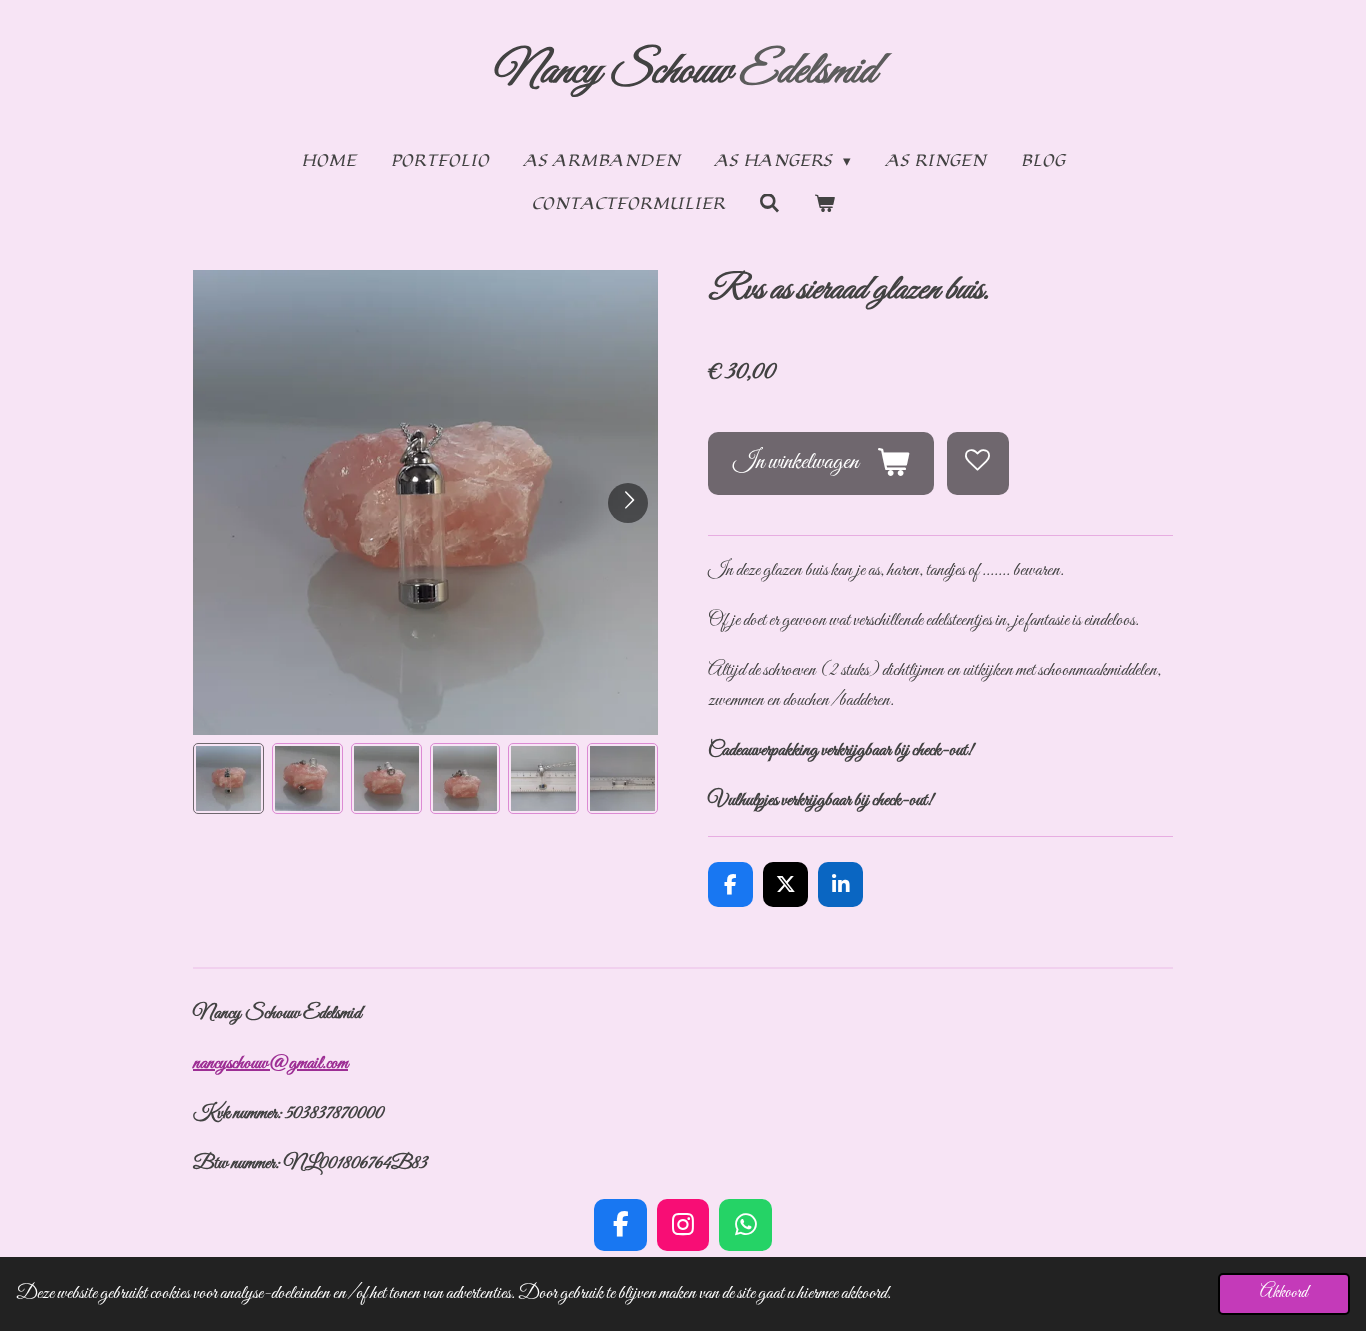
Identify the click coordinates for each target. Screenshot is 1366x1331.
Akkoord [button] (1284, 1293)
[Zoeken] (769, 203)
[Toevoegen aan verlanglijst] (978, 463)
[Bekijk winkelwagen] (824, 204)
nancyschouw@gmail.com (270, 1063)
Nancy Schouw (683, 72)
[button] (228, 778)
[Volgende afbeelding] (628, 503)
